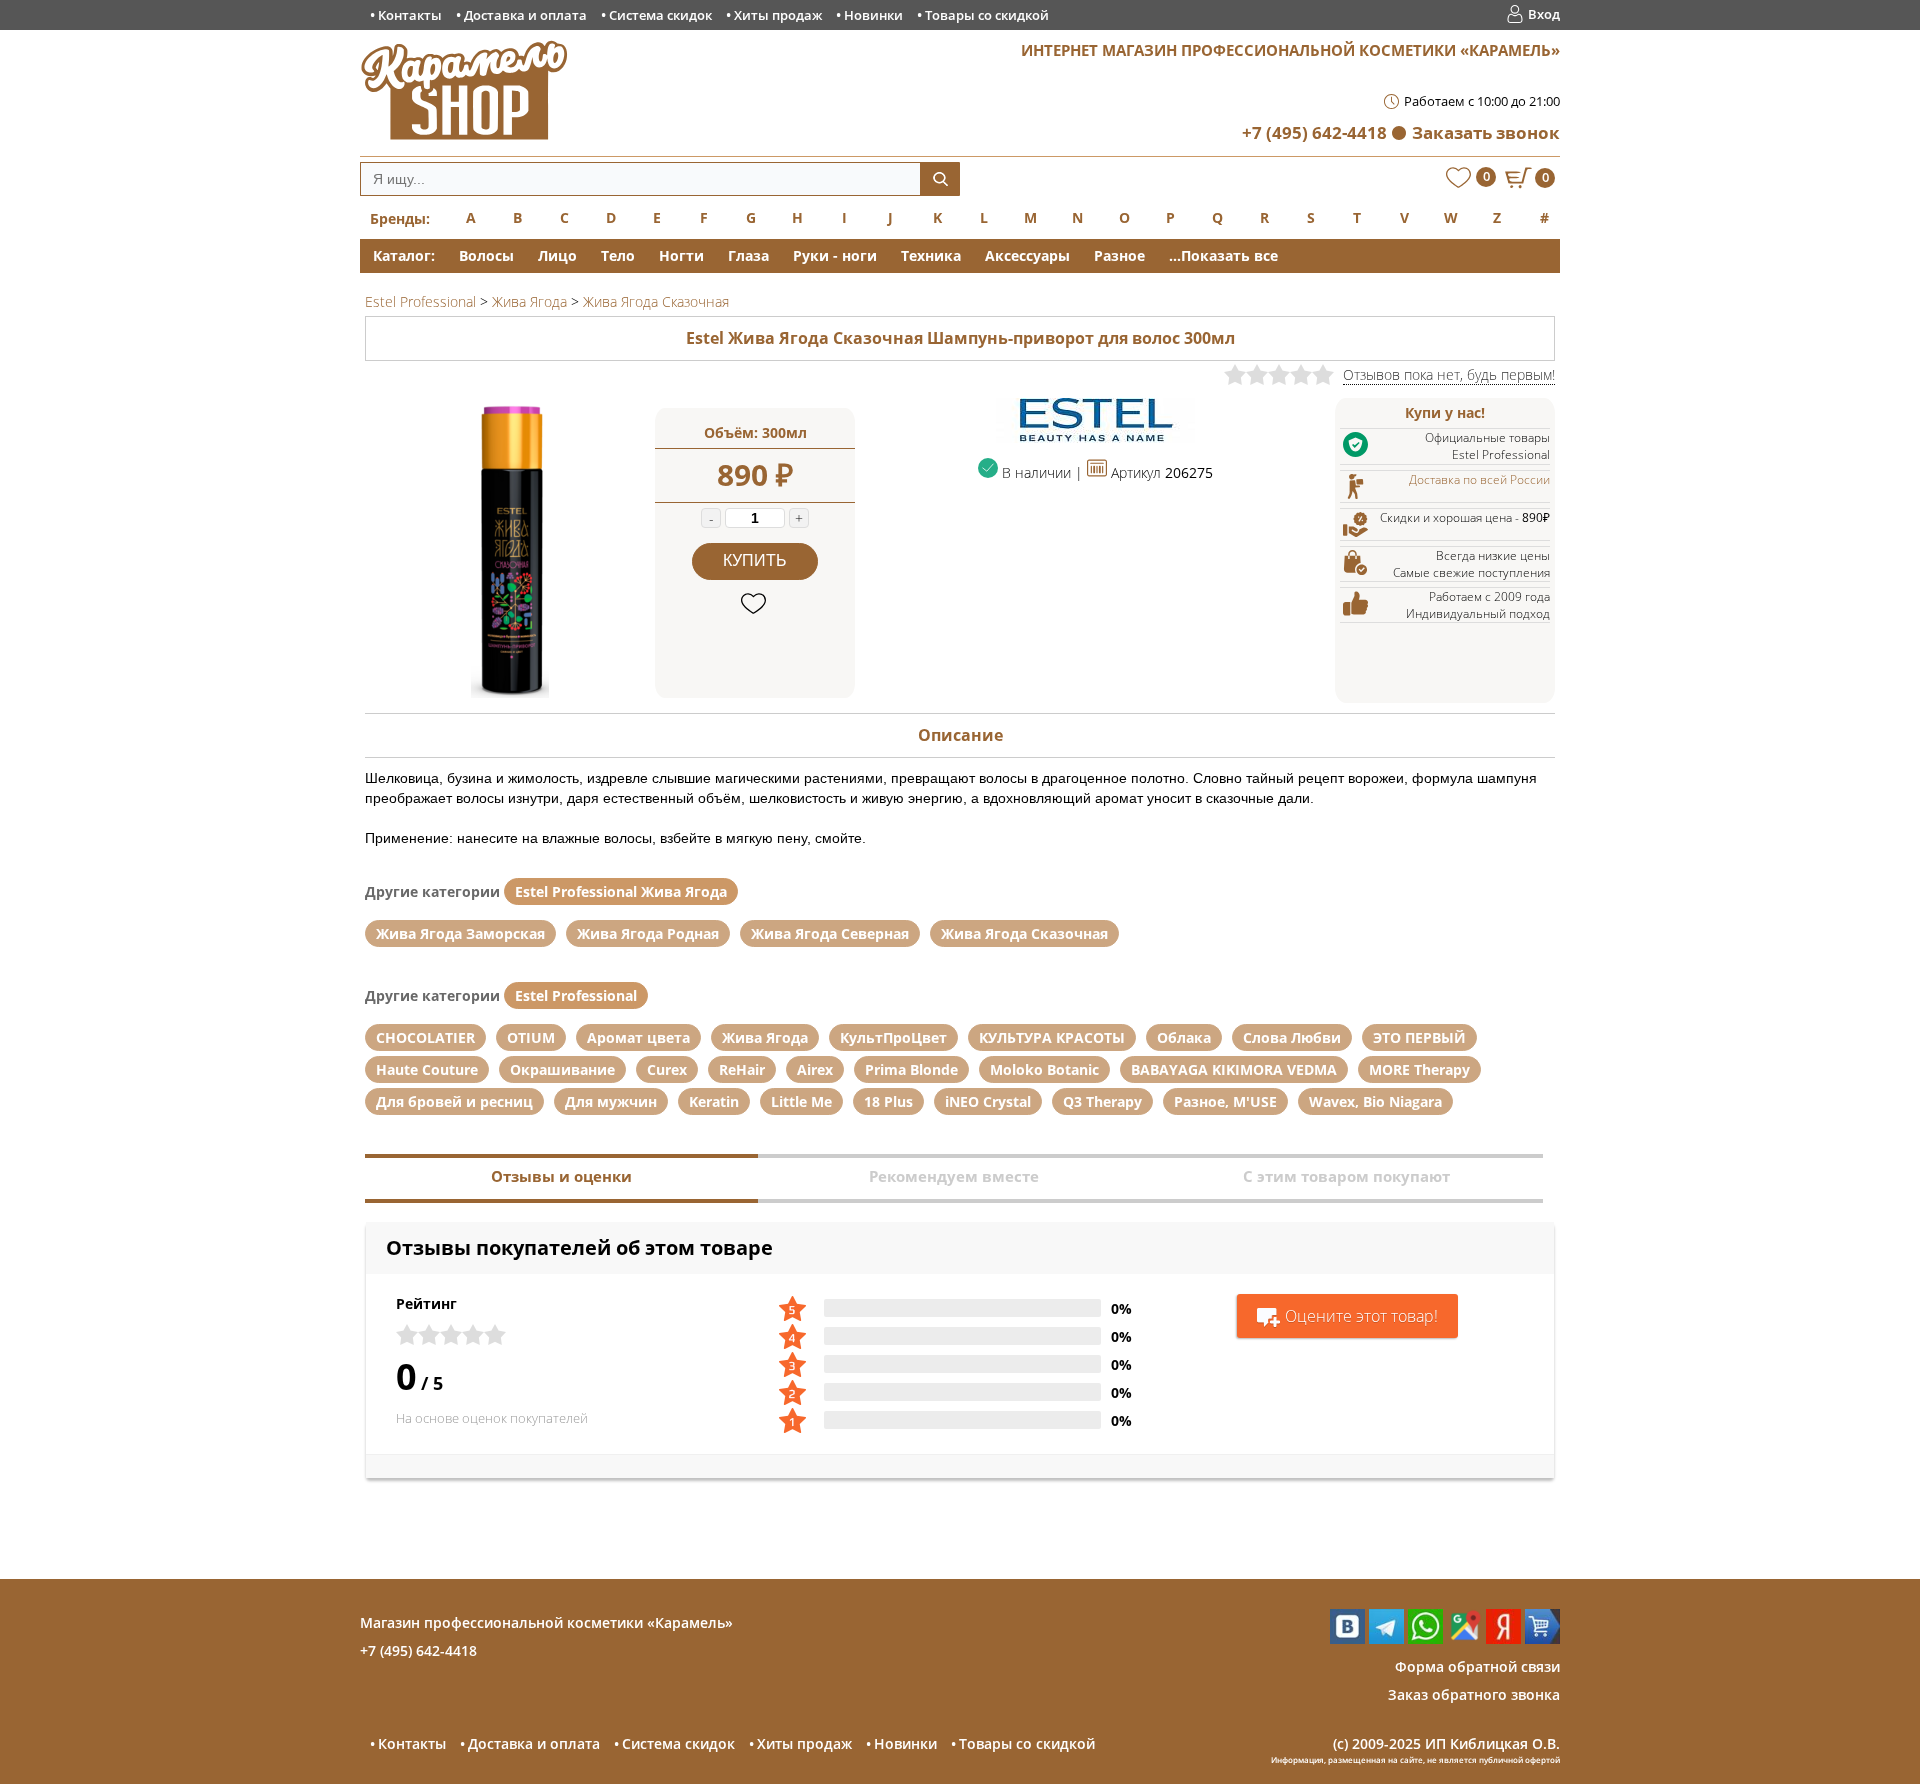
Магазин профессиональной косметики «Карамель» (546, 1622)
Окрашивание (562, 1069)
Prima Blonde (911, 1069)
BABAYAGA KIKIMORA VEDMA (1234, 1069)
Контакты (410, 15)
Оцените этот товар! (1361, 1316)
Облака (1184, 1037)
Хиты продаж (778, 15)
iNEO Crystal (988, 1101)
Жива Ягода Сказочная (1024, 933)
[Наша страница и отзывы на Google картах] (1464, 1638)
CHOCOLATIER (425, 1037)
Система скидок (660, 15)
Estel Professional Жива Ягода (621, 891)
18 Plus (888, 1101)
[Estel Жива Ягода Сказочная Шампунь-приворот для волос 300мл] (510, 692)
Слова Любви (1292, 1037)
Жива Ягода (765, 1037)
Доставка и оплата (525, 15)
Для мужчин (611, 1101)
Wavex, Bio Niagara (1375, 1101)
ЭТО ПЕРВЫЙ (1419, 1037)
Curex (667, 1069)
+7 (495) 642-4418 (1314, 132)
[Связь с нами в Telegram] (1386, 1638)
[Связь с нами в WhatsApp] (1425, 1638)
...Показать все (1223, 255)
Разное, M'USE (1225, 1101)
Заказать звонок (1486, 132)
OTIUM (531, 1037)
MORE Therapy (1419, 1069)
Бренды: (400, 218)
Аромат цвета (638, 1037)
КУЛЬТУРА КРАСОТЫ (1052, 1037)
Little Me (801, 1101)
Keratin (714, 1101)
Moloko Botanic (1044, 1069)
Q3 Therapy (1102, 1101)
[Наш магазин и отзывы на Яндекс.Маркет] (1542, 1638)
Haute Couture (427, 1069)
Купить (755, 560)
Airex (815, 1069)
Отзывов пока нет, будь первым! (1449, 374)
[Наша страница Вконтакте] (1347, 1638)
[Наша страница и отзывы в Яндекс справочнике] (1503, 1638)
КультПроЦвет (893, 1037)
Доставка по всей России (1479, 479)
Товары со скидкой (987, 15)
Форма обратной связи (1477, 1666)
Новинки (873, 15)
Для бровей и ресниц (454, 1101)
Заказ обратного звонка (1474, 1694)
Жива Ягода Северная (830, 933)
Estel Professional (576, 995)
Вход (1544, 14)
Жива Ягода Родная (648, 933)
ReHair (742, 1069)
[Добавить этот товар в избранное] (755, 604)
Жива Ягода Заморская (460, 933)
